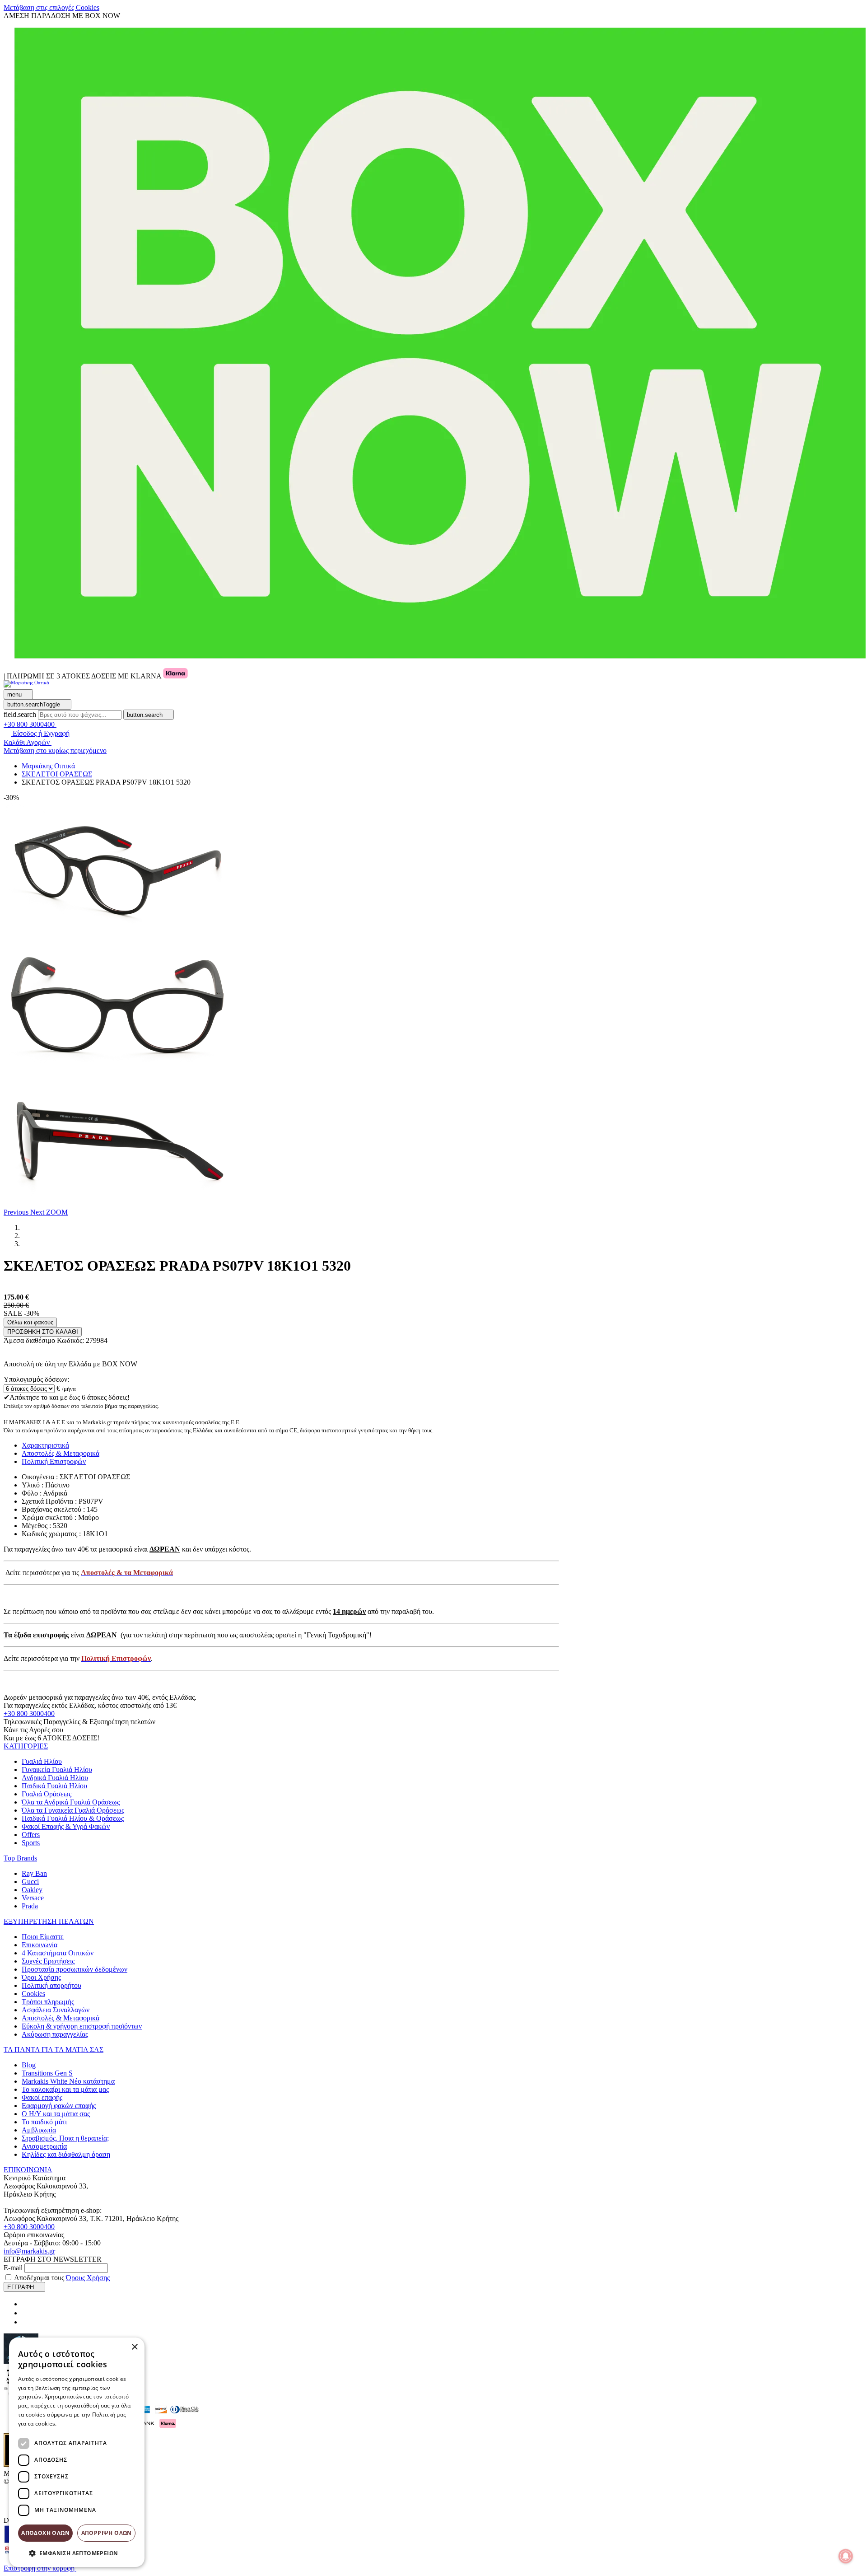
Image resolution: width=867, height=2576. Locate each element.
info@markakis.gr (29, 2251)
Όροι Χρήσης (41, 1977)
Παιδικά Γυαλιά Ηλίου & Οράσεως (73, 1818)
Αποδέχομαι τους (62, 2278)
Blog (29, 2065)
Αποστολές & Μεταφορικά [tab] (61, 1453)
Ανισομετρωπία (44, 2146)
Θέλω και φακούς (30, 1322)
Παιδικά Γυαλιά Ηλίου (54, 1786)
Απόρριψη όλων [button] (107, 2533)
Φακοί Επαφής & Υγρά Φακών (66, 1826)
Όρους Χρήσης (88, 2278)
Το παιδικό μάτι (44, 2122)
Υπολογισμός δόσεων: (36, 1379)
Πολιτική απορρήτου (51, 1985)
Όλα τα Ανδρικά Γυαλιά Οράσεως (71, 1802)
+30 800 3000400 (29, 1713)
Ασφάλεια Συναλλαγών (56, 2010)
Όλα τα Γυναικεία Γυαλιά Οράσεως (73, 1810)
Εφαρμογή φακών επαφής (59, 2106)
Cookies (33, 1994)
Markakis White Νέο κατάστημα (68, 2081)
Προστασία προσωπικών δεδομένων (75, 1969)
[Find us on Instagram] (25, 2313)
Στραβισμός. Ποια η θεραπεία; (65, 2138)
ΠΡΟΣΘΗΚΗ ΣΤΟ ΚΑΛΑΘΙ (43, 1332)
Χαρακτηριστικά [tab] (45, 1445)
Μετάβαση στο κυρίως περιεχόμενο (55, 750)
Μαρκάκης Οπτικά (48, 766)
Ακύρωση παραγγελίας (55, 2034)
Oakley (32, 1890)
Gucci (30, 1882)
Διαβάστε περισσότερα (88, 2424)
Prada (30, 1906)
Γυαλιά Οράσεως (47, 1794)
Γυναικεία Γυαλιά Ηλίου (57, 1770)
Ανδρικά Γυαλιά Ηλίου (55, 1778)
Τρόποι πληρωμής (48, 2002)
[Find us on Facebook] (25, 2304)
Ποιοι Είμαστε (43, 1937)
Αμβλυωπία (39, 2130)
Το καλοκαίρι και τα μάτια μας (65, 2089)
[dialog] (77, 2452)
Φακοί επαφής (42, 2097)
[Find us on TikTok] (25, 2322)
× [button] (134, 2347)
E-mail (13, 2268)
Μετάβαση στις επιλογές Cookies (51, 7)
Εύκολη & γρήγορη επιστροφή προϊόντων (82, 2026)
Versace (33, 1898)
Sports (31, 1843)
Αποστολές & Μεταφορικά (61, 2018)
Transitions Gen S (47, 2073)
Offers (31, 1835)
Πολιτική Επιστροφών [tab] (54, 1461)
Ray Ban (34, 1873)
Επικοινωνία (40, 1945)
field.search (20, 714)
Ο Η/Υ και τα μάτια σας (56, 2114)
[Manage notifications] (846, 2556)
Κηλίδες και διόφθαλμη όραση (66, 2154)
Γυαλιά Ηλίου (42, 1761)
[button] (17, 1212)
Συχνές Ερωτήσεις (48, 1961)
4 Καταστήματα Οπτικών (58, 1953)
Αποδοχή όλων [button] (45, 2533)
